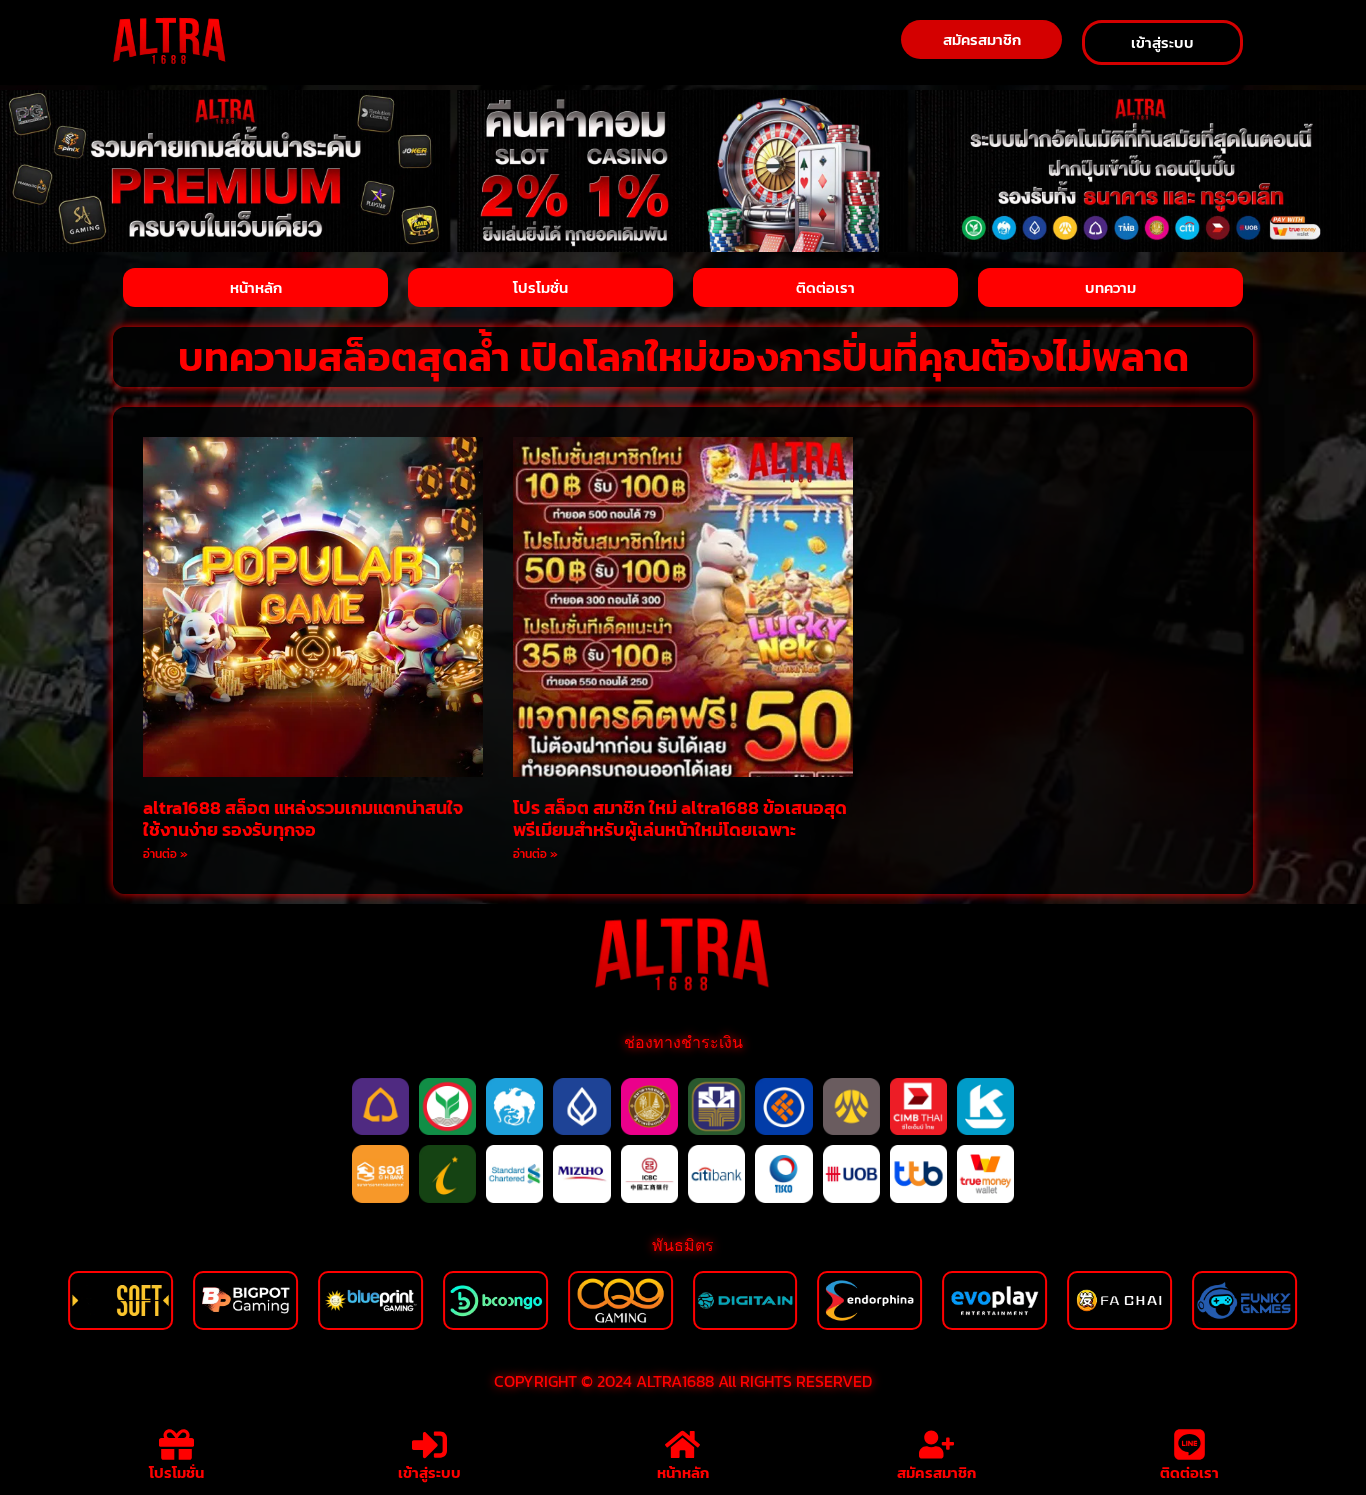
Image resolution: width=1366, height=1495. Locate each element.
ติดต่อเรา (1189, 1472)
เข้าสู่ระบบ (429, 1472)
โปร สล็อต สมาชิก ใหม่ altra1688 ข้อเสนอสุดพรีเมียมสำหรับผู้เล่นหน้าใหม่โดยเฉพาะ (680, 818)
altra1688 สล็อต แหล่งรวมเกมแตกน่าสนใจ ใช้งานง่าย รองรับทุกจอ (303, 818)
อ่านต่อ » (165, 854)
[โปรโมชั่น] (176, 1444)
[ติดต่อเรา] (1189, 1444)
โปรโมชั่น (176, 1472)
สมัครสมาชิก (936, 1472)
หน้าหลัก (683, 1472)
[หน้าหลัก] (682, 1444)
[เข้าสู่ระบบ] (429, 1444)
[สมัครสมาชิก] (936, 1444)
